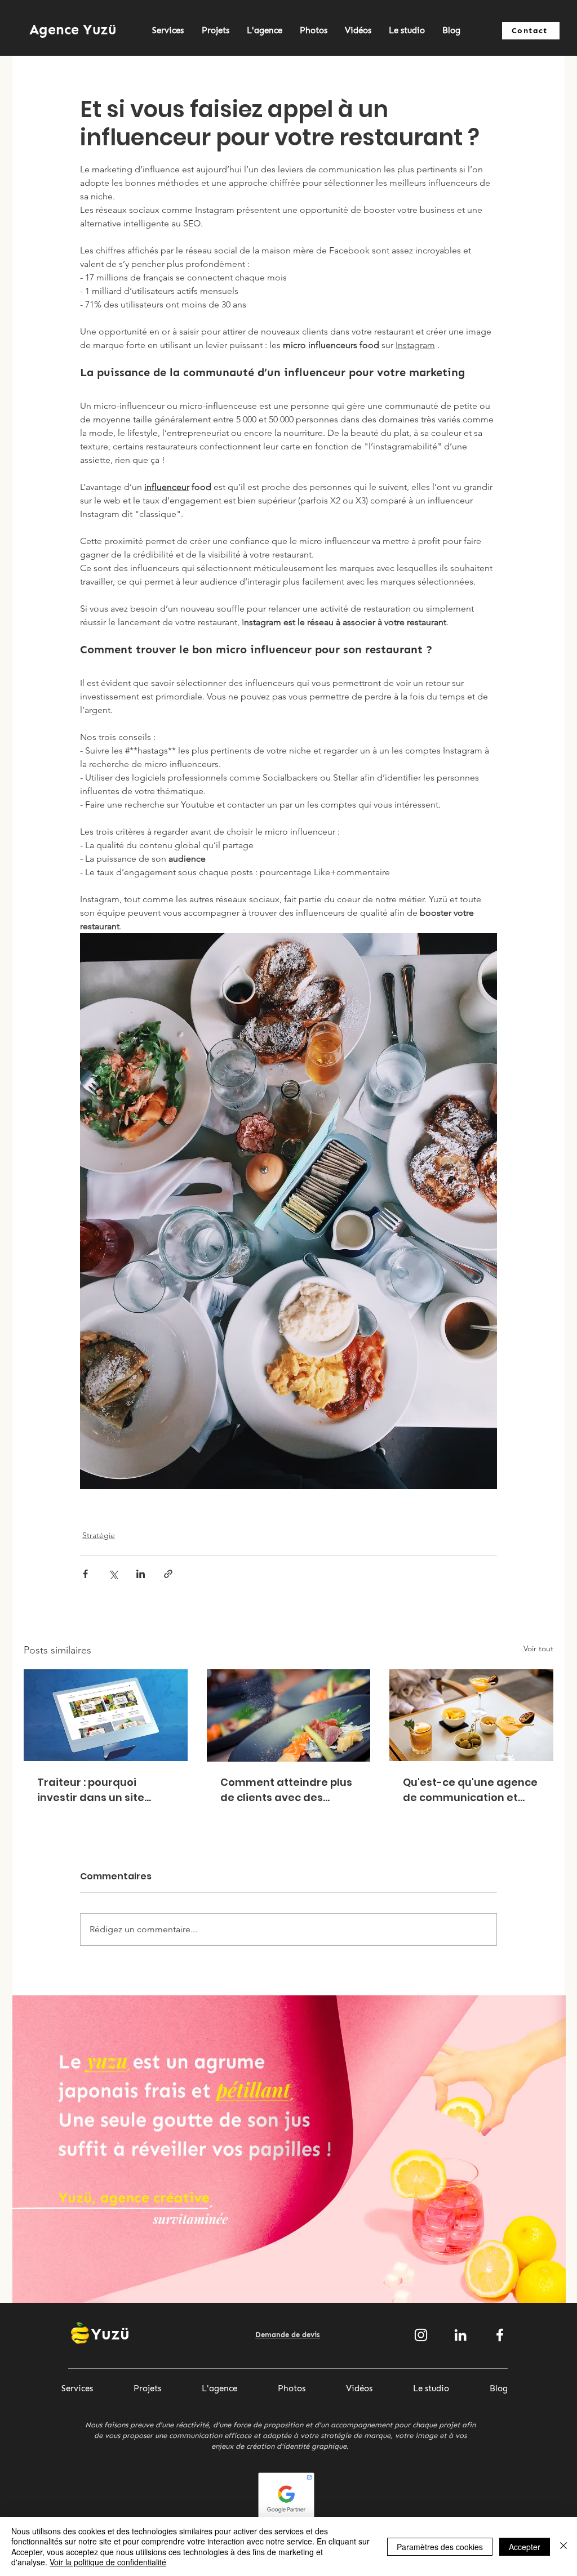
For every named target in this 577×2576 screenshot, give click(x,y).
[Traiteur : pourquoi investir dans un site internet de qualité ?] (106, 1715)
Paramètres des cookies (440, 2547)
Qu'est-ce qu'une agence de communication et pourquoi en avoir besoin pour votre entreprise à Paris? (470, 1790)
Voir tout (538, 1648)
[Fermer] (563, 2546)
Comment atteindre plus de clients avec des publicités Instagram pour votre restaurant (286, 1790)
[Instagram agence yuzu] (421, 2335)
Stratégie (99, 1535)
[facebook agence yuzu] (500, 2335)
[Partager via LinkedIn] (141, 1574)
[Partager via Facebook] (85, 1574)
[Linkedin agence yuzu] (460, 2335)
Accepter (525, 2547)
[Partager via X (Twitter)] (113, 1574)
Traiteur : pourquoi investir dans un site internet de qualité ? (91, 1790)
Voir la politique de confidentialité (108, 2562)
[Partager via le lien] (168, 1574)
